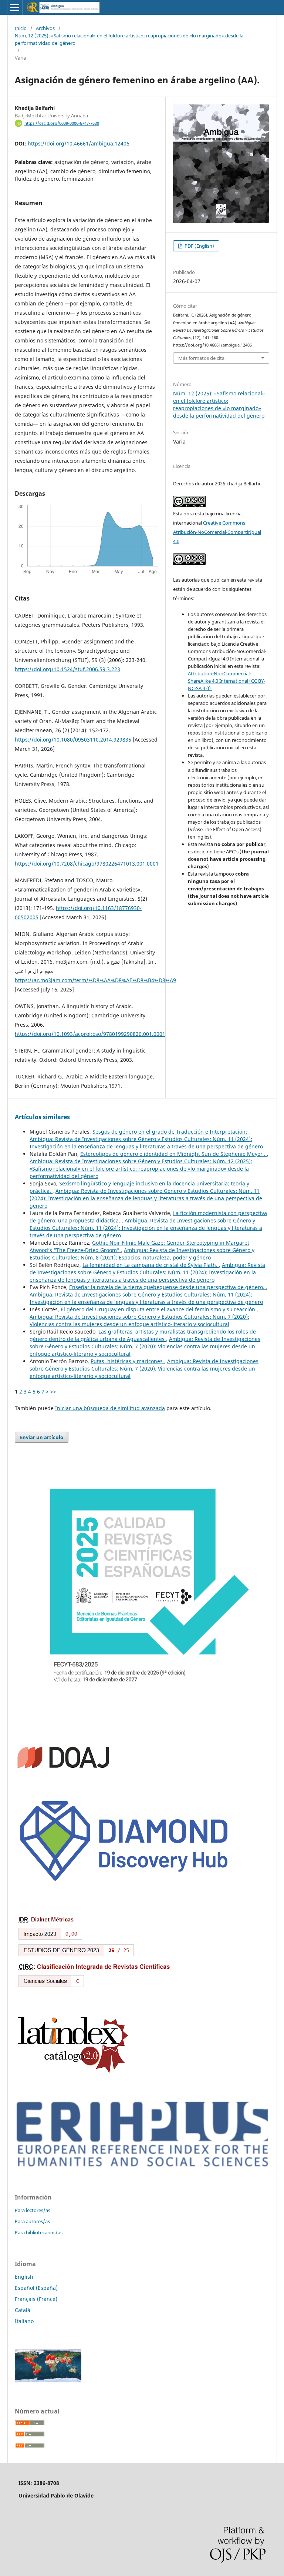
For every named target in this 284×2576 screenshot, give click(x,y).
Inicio (21, 28)
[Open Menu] (15, 7)
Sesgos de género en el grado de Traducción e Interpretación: (170, 1132)
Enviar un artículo (42, 1437)
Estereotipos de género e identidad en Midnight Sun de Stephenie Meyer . (174, 1154)
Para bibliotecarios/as (39, 2232)
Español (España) (36, 2288)
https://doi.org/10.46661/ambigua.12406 (79, 143)
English (24, 2277)
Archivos (45, 28)
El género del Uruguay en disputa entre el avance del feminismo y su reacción (159, 1309)
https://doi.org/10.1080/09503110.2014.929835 (73, 740)
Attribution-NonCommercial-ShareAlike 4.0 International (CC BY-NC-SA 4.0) (226, 681)
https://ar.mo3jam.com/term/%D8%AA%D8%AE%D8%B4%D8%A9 (95, 980)
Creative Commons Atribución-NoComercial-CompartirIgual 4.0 (217, 532)
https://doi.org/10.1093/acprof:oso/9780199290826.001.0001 (90, 1034)
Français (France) (36, 2299)
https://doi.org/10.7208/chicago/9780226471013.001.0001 (87, 864)
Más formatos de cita (201, 358)
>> (53, 1391)
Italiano (24, 2321)
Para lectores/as (33, 2210)
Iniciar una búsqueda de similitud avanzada (110, 1408)
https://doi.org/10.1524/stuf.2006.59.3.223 (67, 669)
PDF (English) (199, 246)
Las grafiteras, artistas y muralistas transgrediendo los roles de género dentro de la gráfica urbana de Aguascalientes (143, 1335)
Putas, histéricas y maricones (127, 1361)
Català (23, 2310)
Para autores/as (32, 2221)
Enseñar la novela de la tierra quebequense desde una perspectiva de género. (168, 1287)
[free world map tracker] (48, 2380)
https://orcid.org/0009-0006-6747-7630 (62, 123)
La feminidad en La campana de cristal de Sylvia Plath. (151, 1265)
